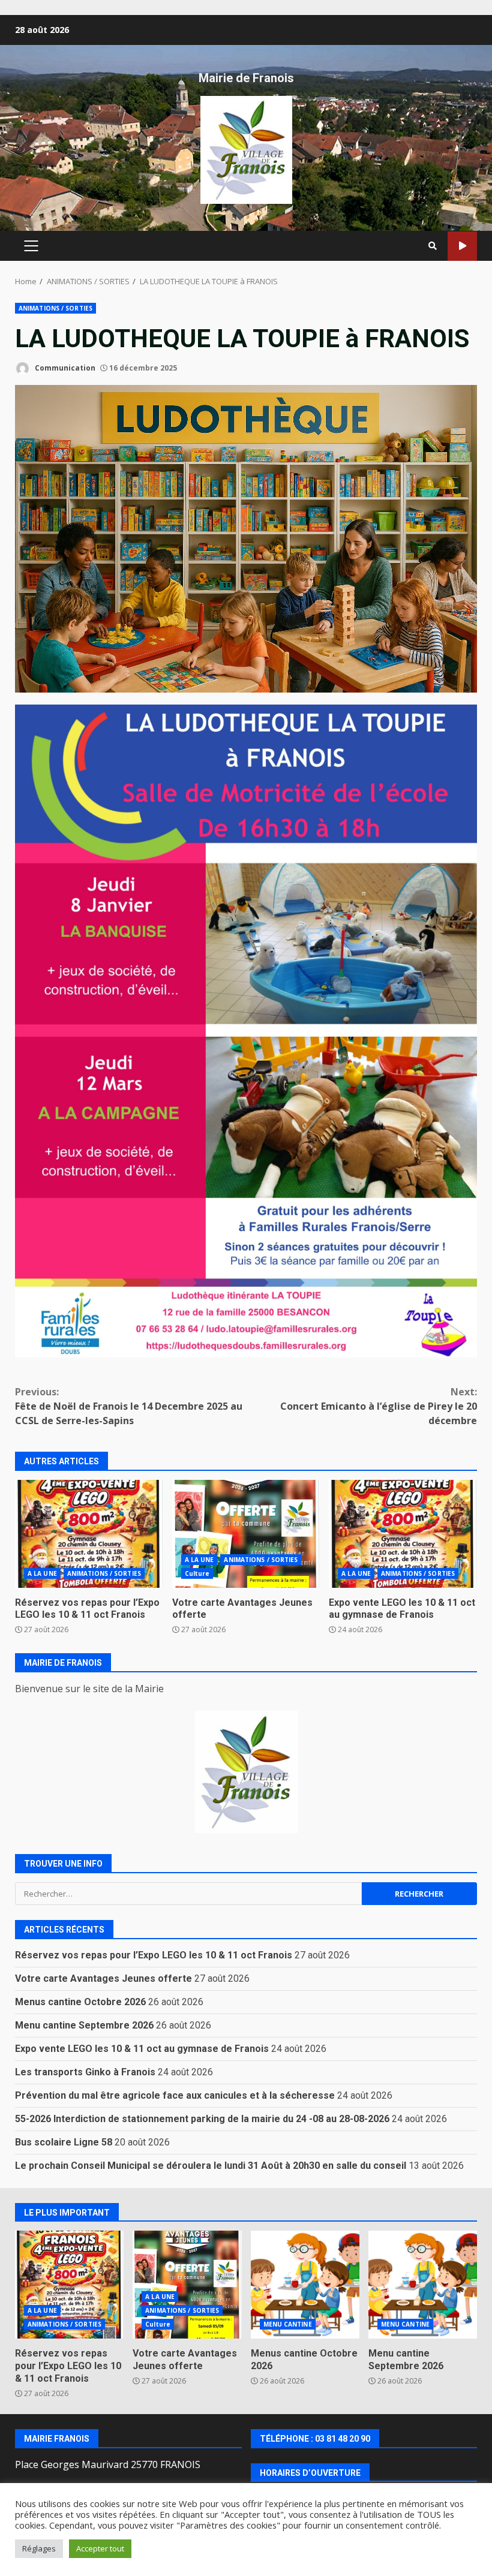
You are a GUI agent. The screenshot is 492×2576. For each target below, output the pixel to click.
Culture (197, 1573)
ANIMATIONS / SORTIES (55, 308)
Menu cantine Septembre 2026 (84, 2025)
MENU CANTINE (288, 2324)
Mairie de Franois (246, 78)
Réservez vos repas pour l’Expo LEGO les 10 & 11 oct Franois (89, 1534)
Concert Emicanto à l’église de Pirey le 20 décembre (379, 1406)
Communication (64, 368)
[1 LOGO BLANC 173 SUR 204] (246, 1772)
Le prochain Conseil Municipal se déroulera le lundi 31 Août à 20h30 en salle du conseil (211, 2166)
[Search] (433, 246)
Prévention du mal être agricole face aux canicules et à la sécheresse (175, 2095)
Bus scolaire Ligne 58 (64, 2142)
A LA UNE (42, 1573)
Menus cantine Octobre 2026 (80, 2002)
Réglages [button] (39, 2548)
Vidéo (462, 246)
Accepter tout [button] (100, 2548)
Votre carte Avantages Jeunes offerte (246, 1534)
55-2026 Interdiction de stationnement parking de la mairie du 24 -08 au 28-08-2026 (202, 2119)
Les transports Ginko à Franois (85, 2072)
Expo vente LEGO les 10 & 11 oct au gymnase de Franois (403, 1534)
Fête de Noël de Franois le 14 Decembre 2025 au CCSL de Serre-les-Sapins (129, 1406)
